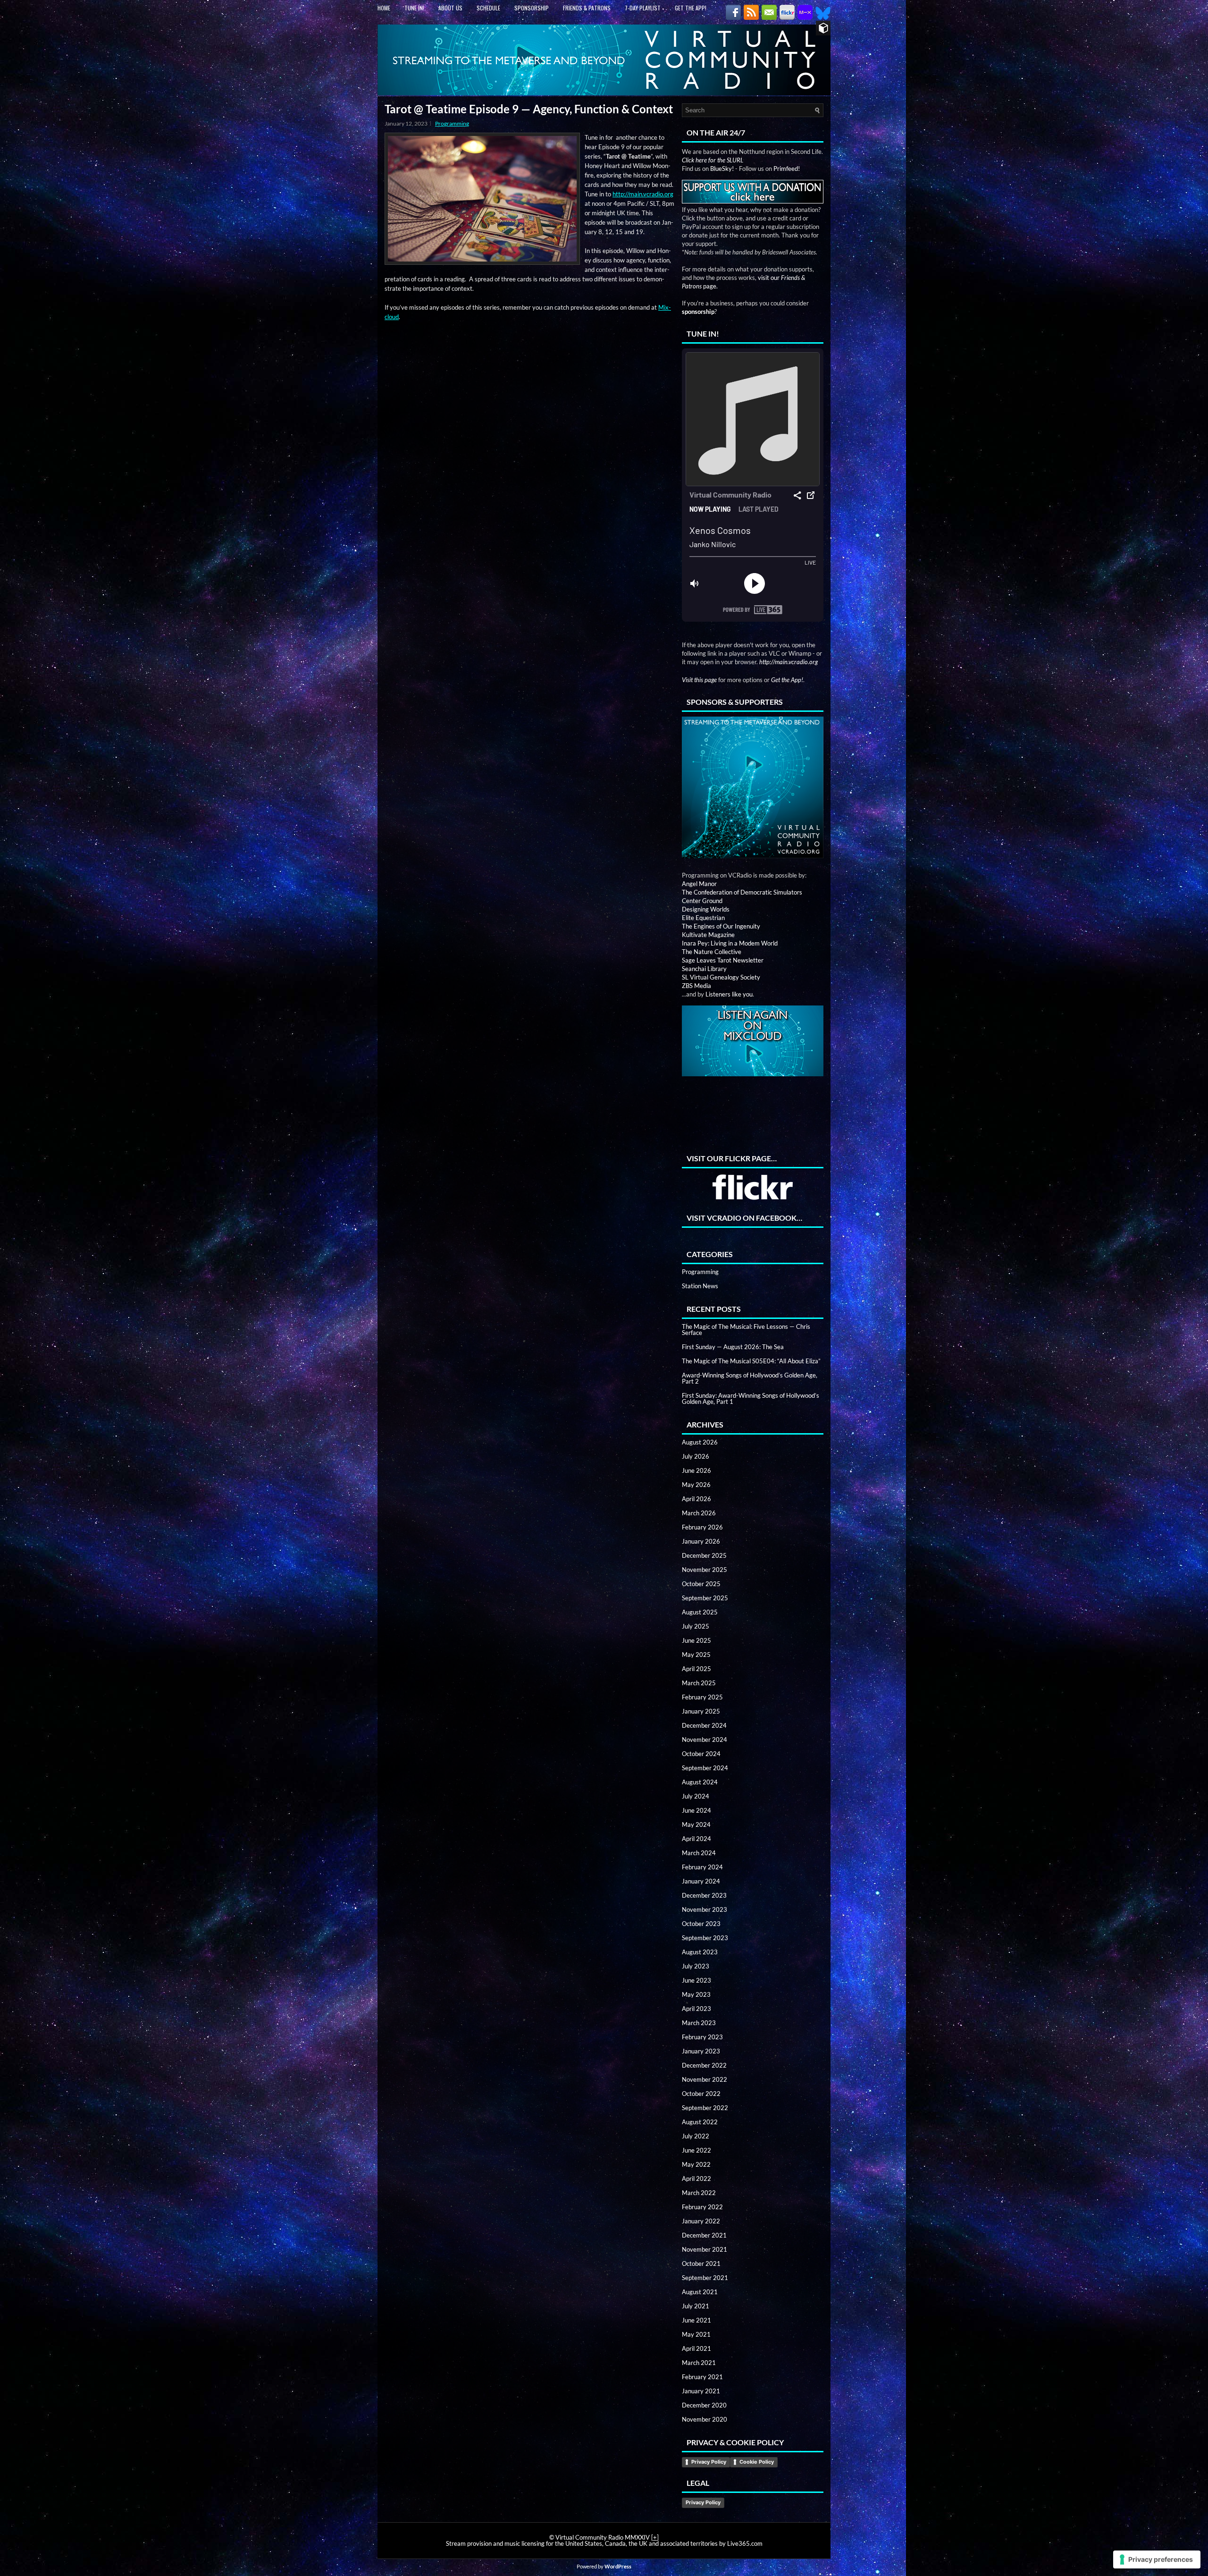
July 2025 (696, 1626)
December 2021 (704, 2235)
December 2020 (704, 2405)
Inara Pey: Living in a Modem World (730, 943)
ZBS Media (696, 986)
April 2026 (696, 1499)
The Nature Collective (712, 952)
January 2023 (701, 2051)
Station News (700, 1286)
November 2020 (705, 2419)
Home (384, 8)
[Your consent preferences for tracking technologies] (1157, 2559)
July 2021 (696, 2306)
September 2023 (705, 1938)
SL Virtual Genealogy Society (721, 977)
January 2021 (701, 2391)
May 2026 (696, 1485)
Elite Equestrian (703, 918)
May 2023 (696, 1994)
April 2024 (696, 1839)
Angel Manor (699, 884)
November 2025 (705, 1570)
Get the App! (691, 8)
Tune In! (414, 8)
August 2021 (700, 2292)
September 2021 (705, 2278)
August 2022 (700, 2122)
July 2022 (696, 2136)
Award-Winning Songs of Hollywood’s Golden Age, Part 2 (750, 1378)
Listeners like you (729, 994)
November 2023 (705, 1909)
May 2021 (696, 2334)
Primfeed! (787, 169)
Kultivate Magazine (708, 935)
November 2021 (705, 2249)
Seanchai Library (704, 969)
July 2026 (696, 1456)
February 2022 (702, 2207)
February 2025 (702, 1697)
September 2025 (705, 1598)
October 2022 (701, 2094)
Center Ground (702, 901)
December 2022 (704, 2065)
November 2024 (705, 1740)
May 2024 (696, 1824)
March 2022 (699, 2193)
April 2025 (696, 1669)
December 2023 (704, 1895)
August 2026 (700, 1442)
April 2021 (696, 2348)
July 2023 (696, 1966)
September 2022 (705, 2108)
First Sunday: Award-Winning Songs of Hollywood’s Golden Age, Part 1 (751, 1398)
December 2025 (704, 1555)
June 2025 (696, 1640)
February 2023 (702, 2037)
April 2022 (696, 2179)
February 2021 (702, 2377)
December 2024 (704, 1725)
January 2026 (701, 1541)
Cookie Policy (757, 2462)
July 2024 (696, 1796)
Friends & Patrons (587, 8)
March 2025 (699, 1683)
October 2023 (701, 1924)
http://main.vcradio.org (643, 194)
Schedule (488, 8)
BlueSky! (722, 169)
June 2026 (696, 1470)
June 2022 (696, 2150)
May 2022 (696, 2164)
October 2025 (701, 1584)
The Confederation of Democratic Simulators (742, 892)
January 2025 (701, 1711)
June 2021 (696, 2320)
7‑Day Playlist (643, 8)
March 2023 (699, 2023)
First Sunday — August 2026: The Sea (733, 1347)
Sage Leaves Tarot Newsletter (723, 960)
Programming (452, 123)
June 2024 (696, 1810)
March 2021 (699, 2363)
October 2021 (701, 2264)
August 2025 (700, 1612)
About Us (450, 8)
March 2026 (699, 1513)
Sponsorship (532, 8)
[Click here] (753, 788)
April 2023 (696, 2009)
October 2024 (701, 1754)
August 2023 (700, 1952)
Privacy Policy (709, 2462)
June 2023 (696, 1980)
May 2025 (696, 1655)
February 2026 (702, 1527)
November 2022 (705, 2079)
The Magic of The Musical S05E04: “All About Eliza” (751, 1361)
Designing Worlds (706, 909)
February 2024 (702, 1867)
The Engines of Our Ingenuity (721, 926)
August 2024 (700, 1782)
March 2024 (699, 1853)
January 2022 (701, 2221)
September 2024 (705, 1768)
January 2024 (701, 1881)
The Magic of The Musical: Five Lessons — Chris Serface (746, 1330)
